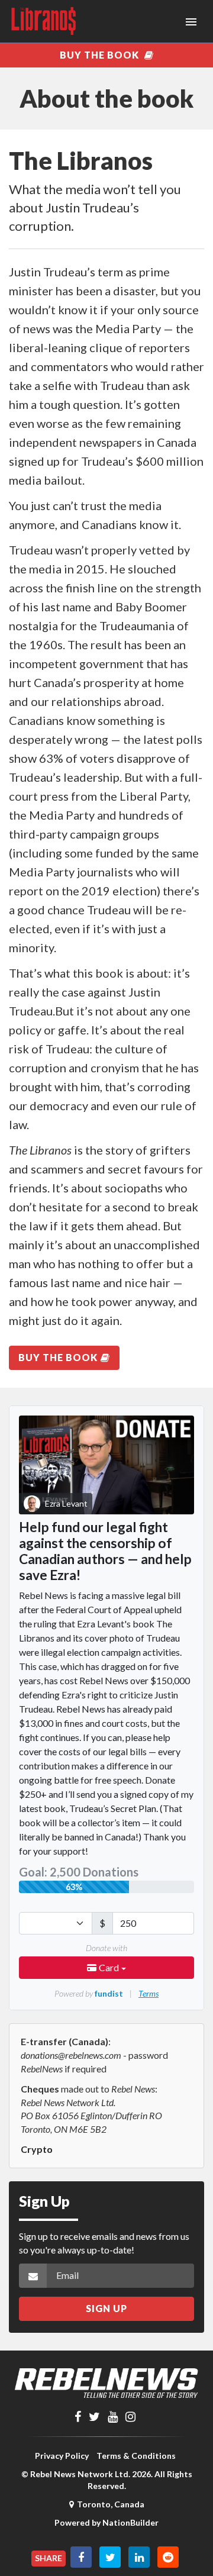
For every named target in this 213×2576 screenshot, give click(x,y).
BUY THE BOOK (58, 1357)
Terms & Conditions (136, 2456)
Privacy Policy (62, 2456)
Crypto (37, 2149)
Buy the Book (101, 55)
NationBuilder (130, 2522)
